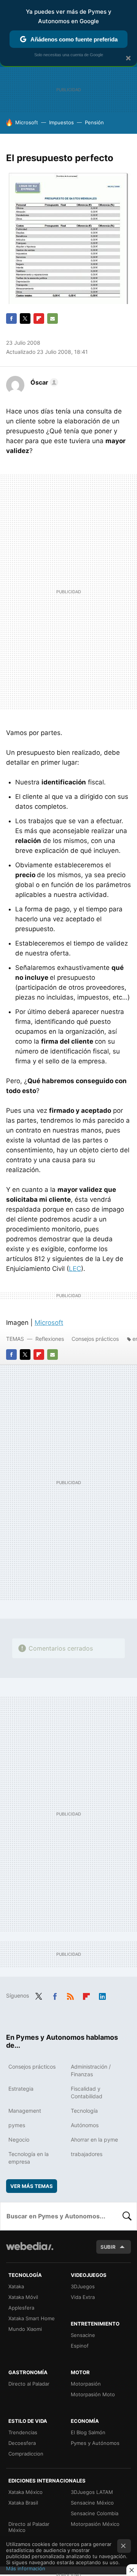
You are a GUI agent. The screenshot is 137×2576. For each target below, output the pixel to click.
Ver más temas (32, 2186)
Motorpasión (86, 2384)
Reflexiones (50, 1339)
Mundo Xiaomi (25, 2329)
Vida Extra (83, 2297)
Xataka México (25, 2492)
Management (25, 2111)
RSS (70, 1995)
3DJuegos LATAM (92, 2492)
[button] (43, 382)
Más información (26, 2568)
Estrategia (21, 2089)
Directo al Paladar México (29, 2527)
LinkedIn (102, 1995)
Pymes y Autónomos (95, 2443)
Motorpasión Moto (93, 2394)
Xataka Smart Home (32, 2318)
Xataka (16, 2286)
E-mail (53, 318)
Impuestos (61, 122)
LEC (75, 1269)
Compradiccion (26, 2454)
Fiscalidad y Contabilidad (87, 2092)
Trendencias (23, 2432)
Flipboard (39, 318)
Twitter (25, 318)
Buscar (127, 2216)
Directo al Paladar (29, 2384)
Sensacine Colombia (95, 2513)
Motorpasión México (95, 2524)
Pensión (94, 122)
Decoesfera (22, 2443)
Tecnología (84, 2111)
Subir (108, 2247)
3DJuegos (83, 2286)
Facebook (11, 318)
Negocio (19, 2140)
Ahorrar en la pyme (94, 2140)
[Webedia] (30, 2251)
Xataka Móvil (23, 2297)
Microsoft (27, 122)
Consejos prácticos (95, 1339)
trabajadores (87, 2154)
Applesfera (21, 2308)
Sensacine (83, 2335)
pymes (17, 2125)
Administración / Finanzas (91, 2070)
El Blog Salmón (88, 2432)
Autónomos (85, 2125)
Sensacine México (92, 2503)
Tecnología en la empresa (29, 2158)
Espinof (80, 2346)
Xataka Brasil (23, 2503)
